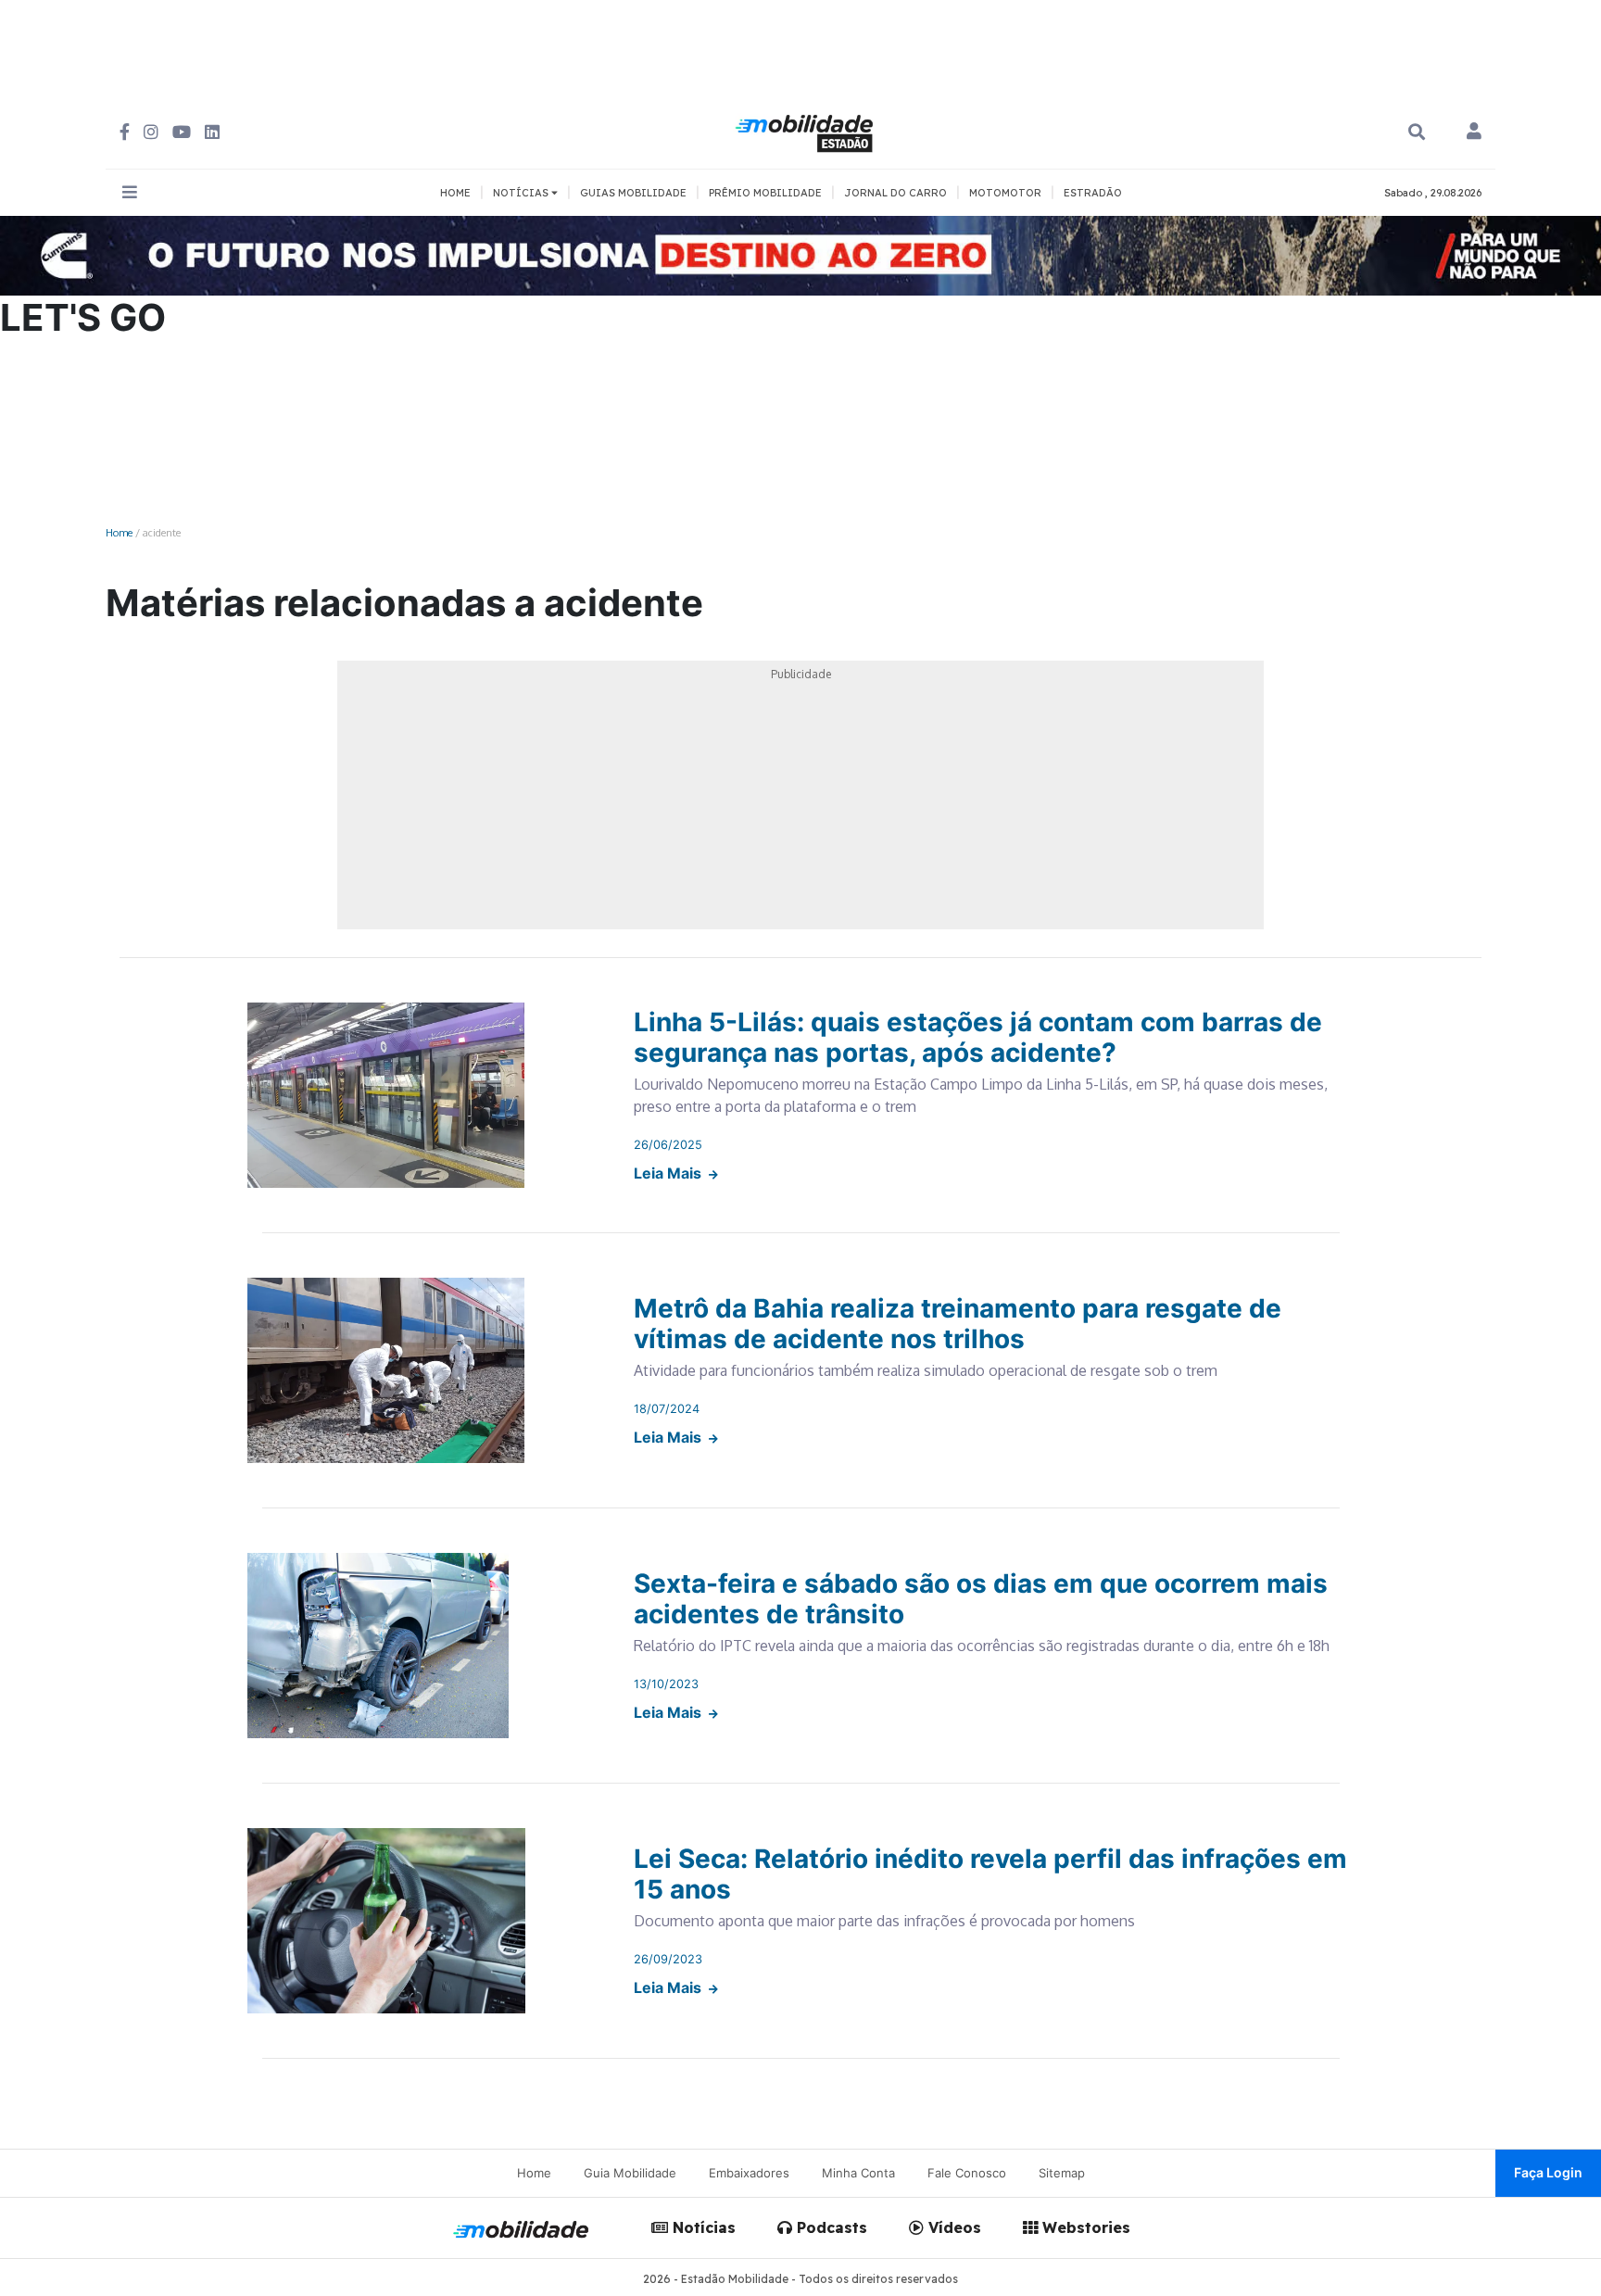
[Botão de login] (1474, 132)
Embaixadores (749, 2173)
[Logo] (807, 131)
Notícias (702, 2227)
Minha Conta (858, 2173)
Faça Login (1548, 2172)
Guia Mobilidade (630, 2173)
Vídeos (952, 2227)
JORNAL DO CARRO (895, 193)
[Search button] (1417, 132)
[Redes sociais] (125, 132)
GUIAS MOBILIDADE (633, 193)
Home (119, 532)
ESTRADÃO (1093, 193)
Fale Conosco (967, 2173)
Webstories (1084, 2227)
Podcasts (830, 2227)
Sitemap (1062, 2173)
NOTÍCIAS (522, 193)
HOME (455, 193)
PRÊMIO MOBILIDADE (765, 193)
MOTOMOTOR (1005, 193)
